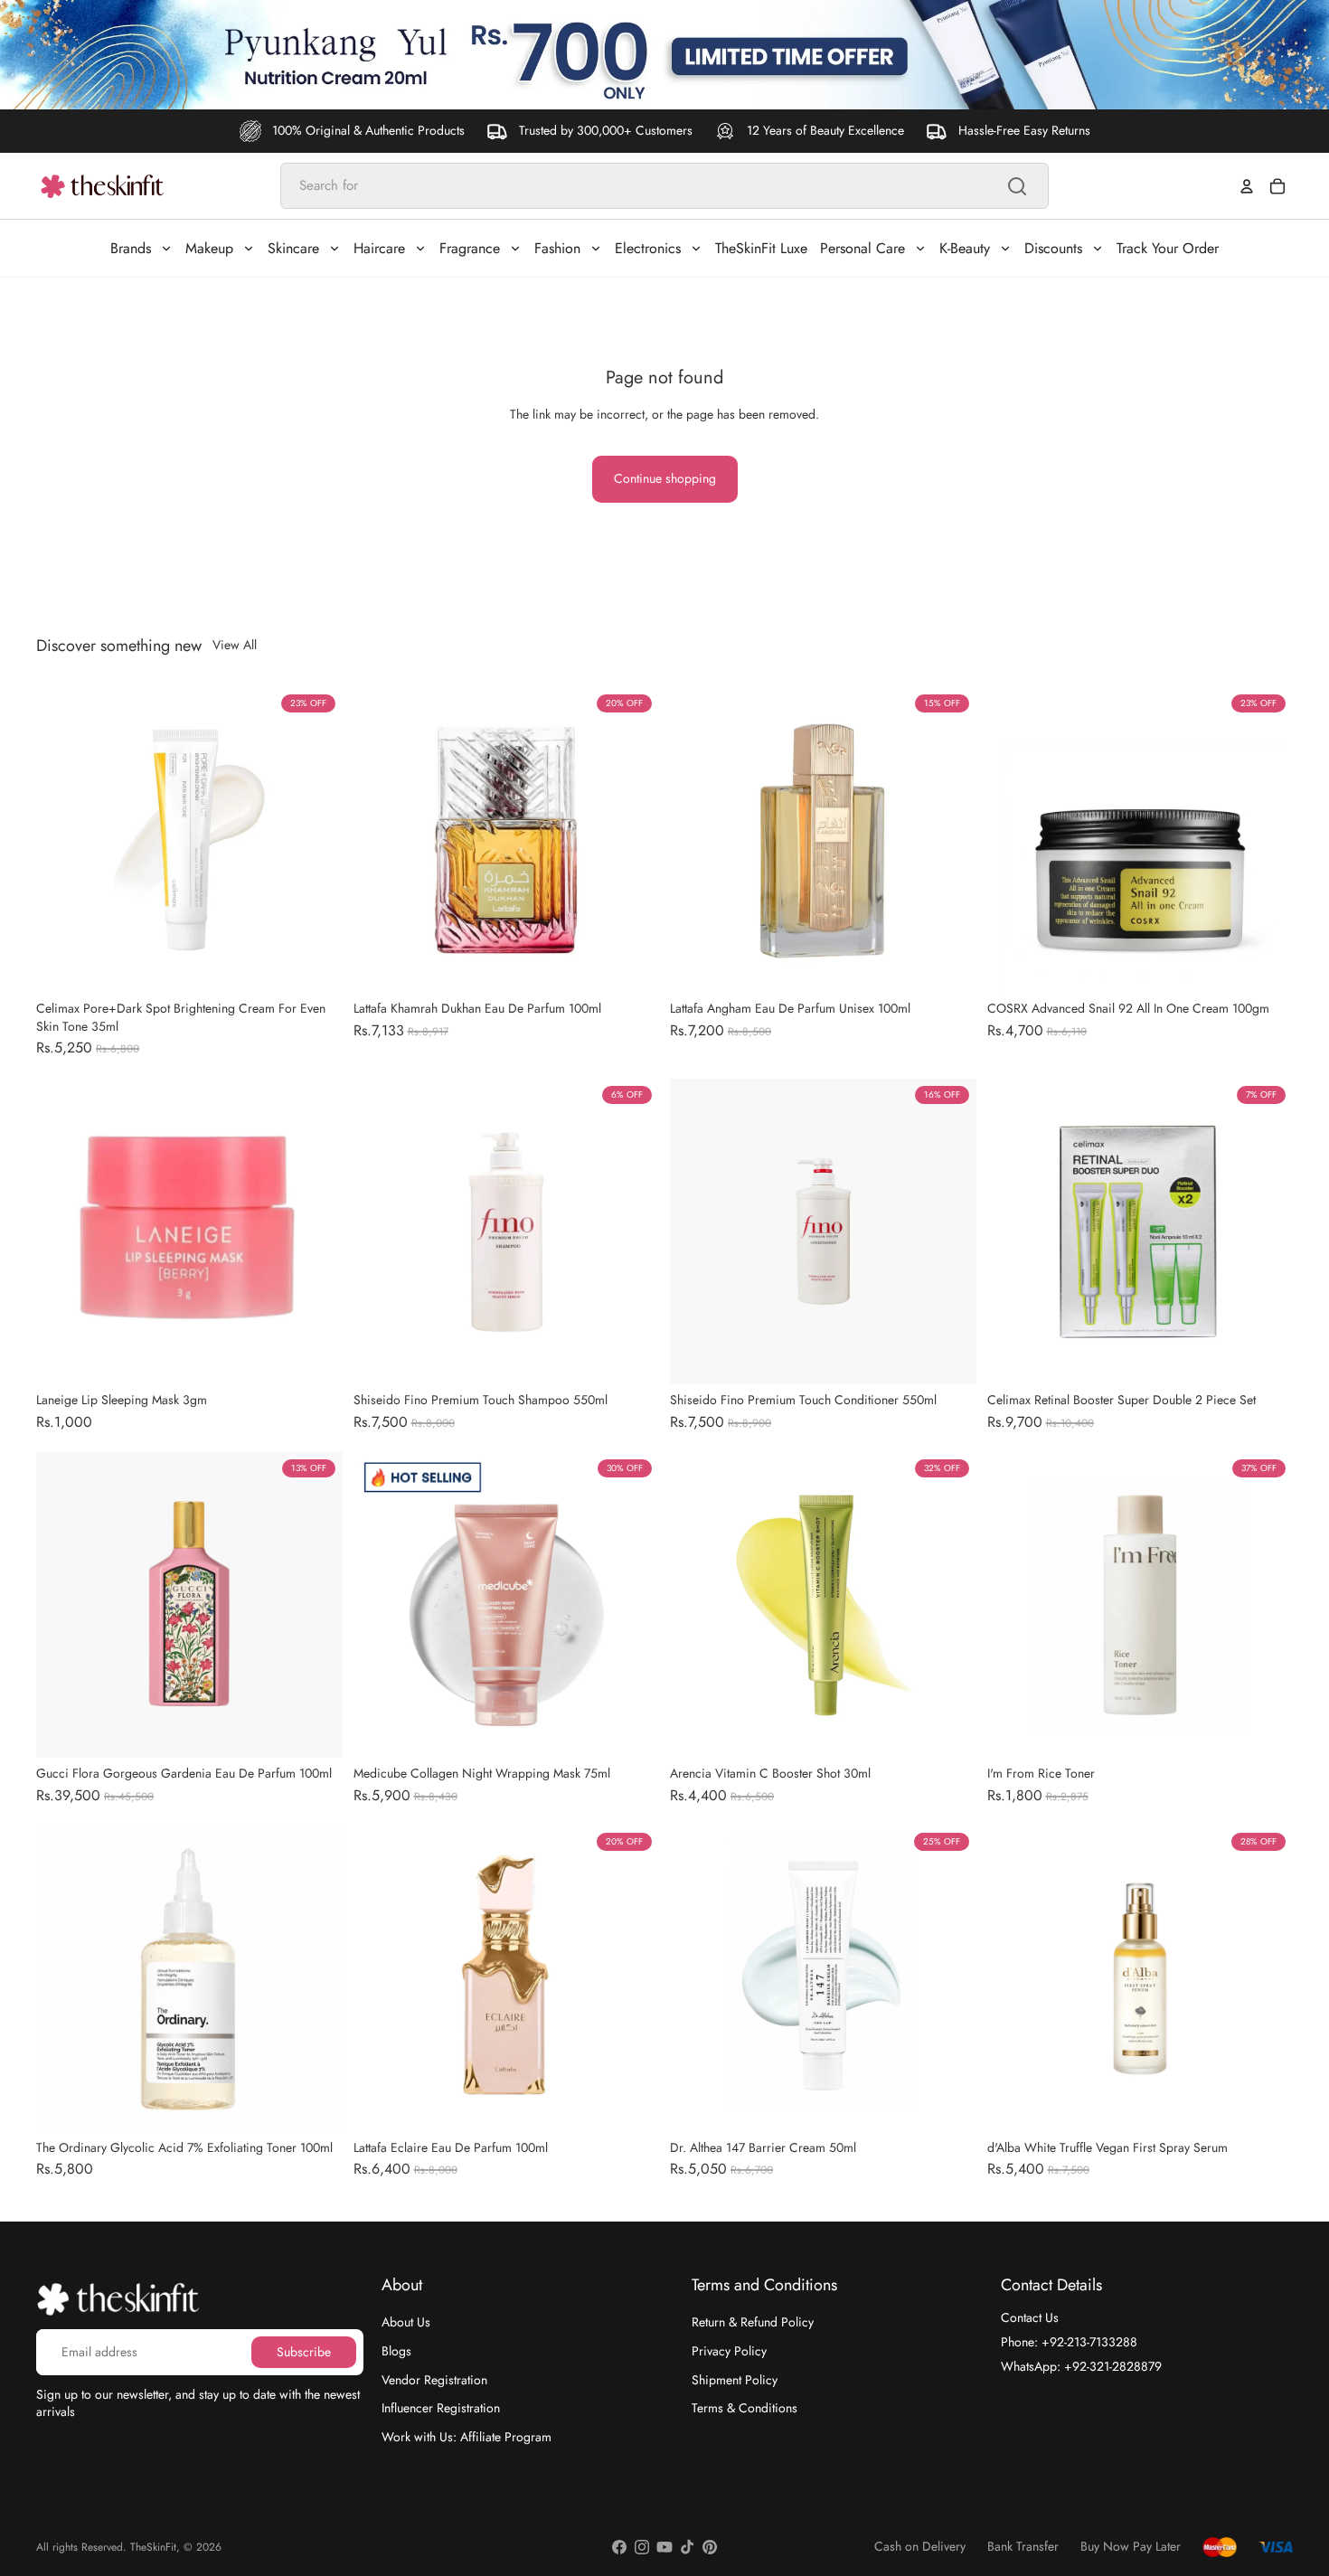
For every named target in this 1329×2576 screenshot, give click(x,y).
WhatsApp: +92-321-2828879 (1081, 2365)
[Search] (1017, 186)
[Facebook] (619, 2547)
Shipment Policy (735, 2379)
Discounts (1053, 248)
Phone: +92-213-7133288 (1069, 2342)
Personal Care (862, 248)
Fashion (557, 248)
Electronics (648, 248)
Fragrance (470, 248)
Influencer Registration (441, 2408)
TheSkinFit (153, 2547)
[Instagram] (642, 2547)
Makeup (209, 248)
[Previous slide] (63, 840)
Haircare (379, 248)
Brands (131, 248)
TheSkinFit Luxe (761, 248)
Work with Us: (467, 2436)
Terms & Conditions (745, 2408)
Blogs (396, 2351)
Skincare (293, 248)
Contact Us (1030, 2317)
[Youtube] (664, 2547)
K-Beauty (965, 248)
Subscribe (304, 2351)
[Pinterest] (710, 2547)
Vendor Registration (434, 2379)
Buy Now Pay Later (1131, 2547)
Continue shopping (665, 478)
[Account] (1247, 186)
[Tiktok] (687, 2547)
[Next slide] (316, 840)
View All (235, 645)
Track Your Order (1168, 248)
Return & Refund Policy (753, 2322)
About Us (406, 2322)
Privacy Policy (729, 2351)
